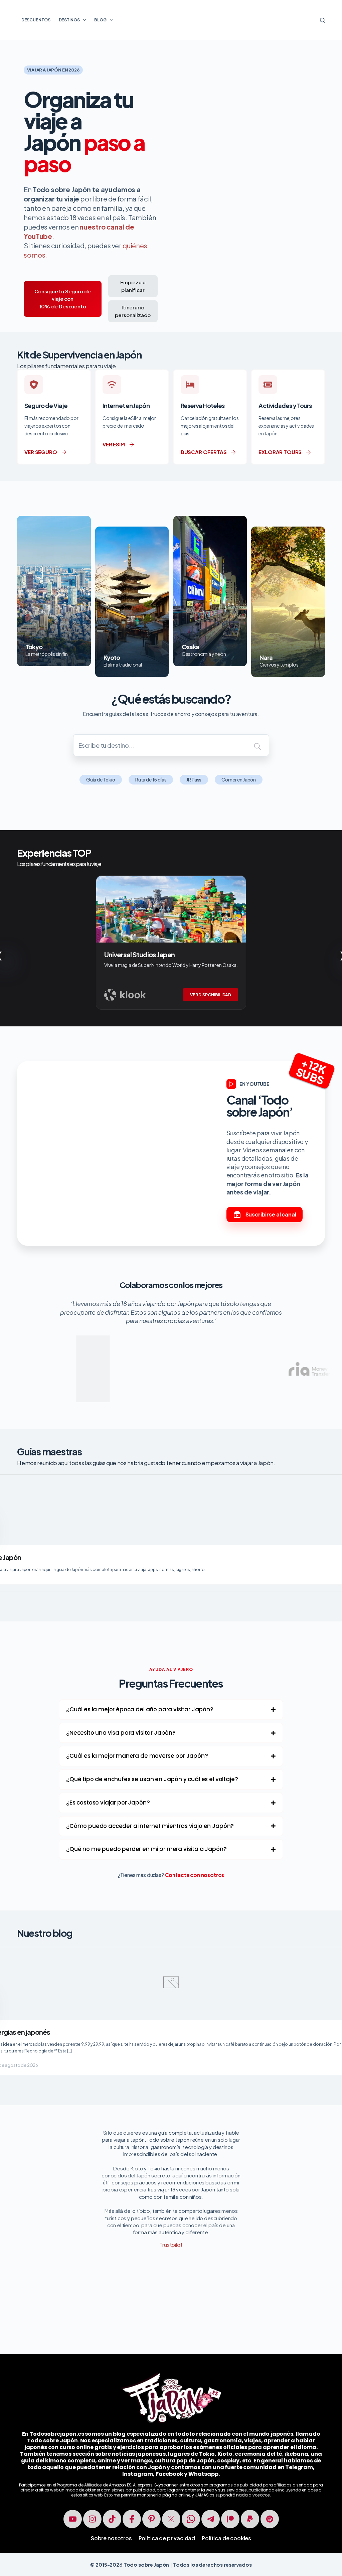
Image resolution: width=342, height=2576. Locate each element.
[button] (171, 1710)
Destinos (69, 20)
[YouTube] (73, 2519)
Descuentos (36, 20)
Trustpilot (171, 2245)
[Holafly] (76, 1352)
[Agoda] (25, 1356)
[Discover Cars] (186, 1340)
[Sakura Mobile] (296, 1340)
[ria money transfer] (241, 1352)
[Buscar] (322, 20)
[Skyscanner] (131, 1352)
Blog (100, 20)
